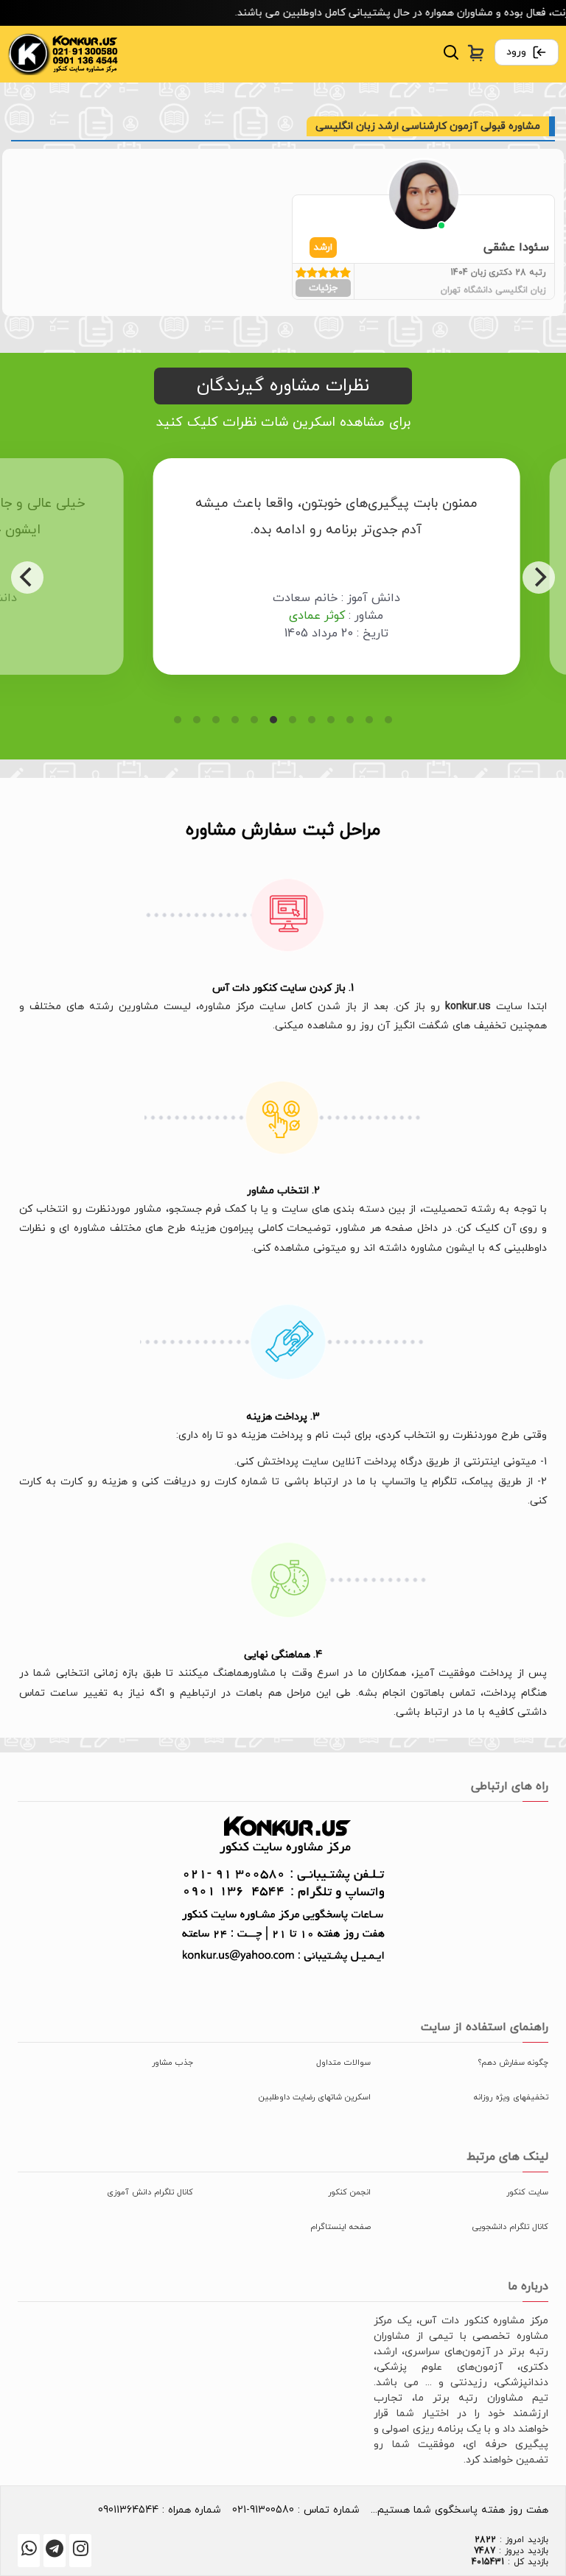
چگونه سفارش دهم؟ (513, 2063)
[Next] (539, 578)
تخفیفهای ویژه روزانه (511, 2097)
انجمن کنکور (349, 2192)
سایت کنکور (527, 2192)
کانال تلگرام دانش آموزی (150, 2192)
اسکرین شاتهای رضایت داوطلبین (315, 2097)
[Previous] (27, 578)
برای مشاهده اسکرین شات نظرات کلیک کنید (283, 422)
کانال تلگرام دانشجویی (510, 2227)
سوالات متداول (343, 2063)
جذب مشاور (172, 2063)
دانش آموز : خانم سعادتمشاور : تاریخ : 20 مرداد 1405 (286, 616)
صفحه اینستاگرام (340, 2227)
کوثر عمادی (266, 616)
